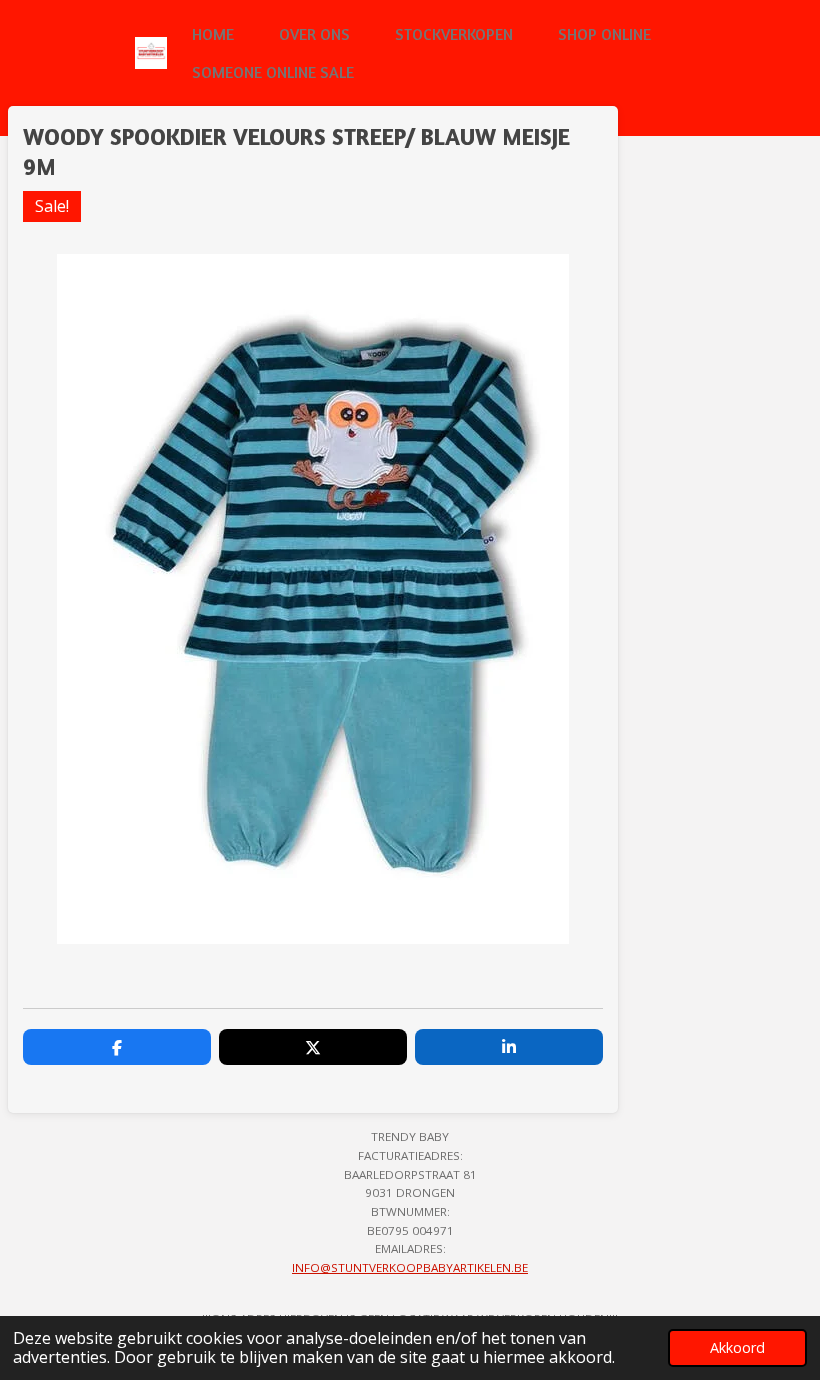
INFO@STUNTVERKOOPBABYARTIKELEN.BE (410, 1267)
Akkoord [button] (737, 1347)
